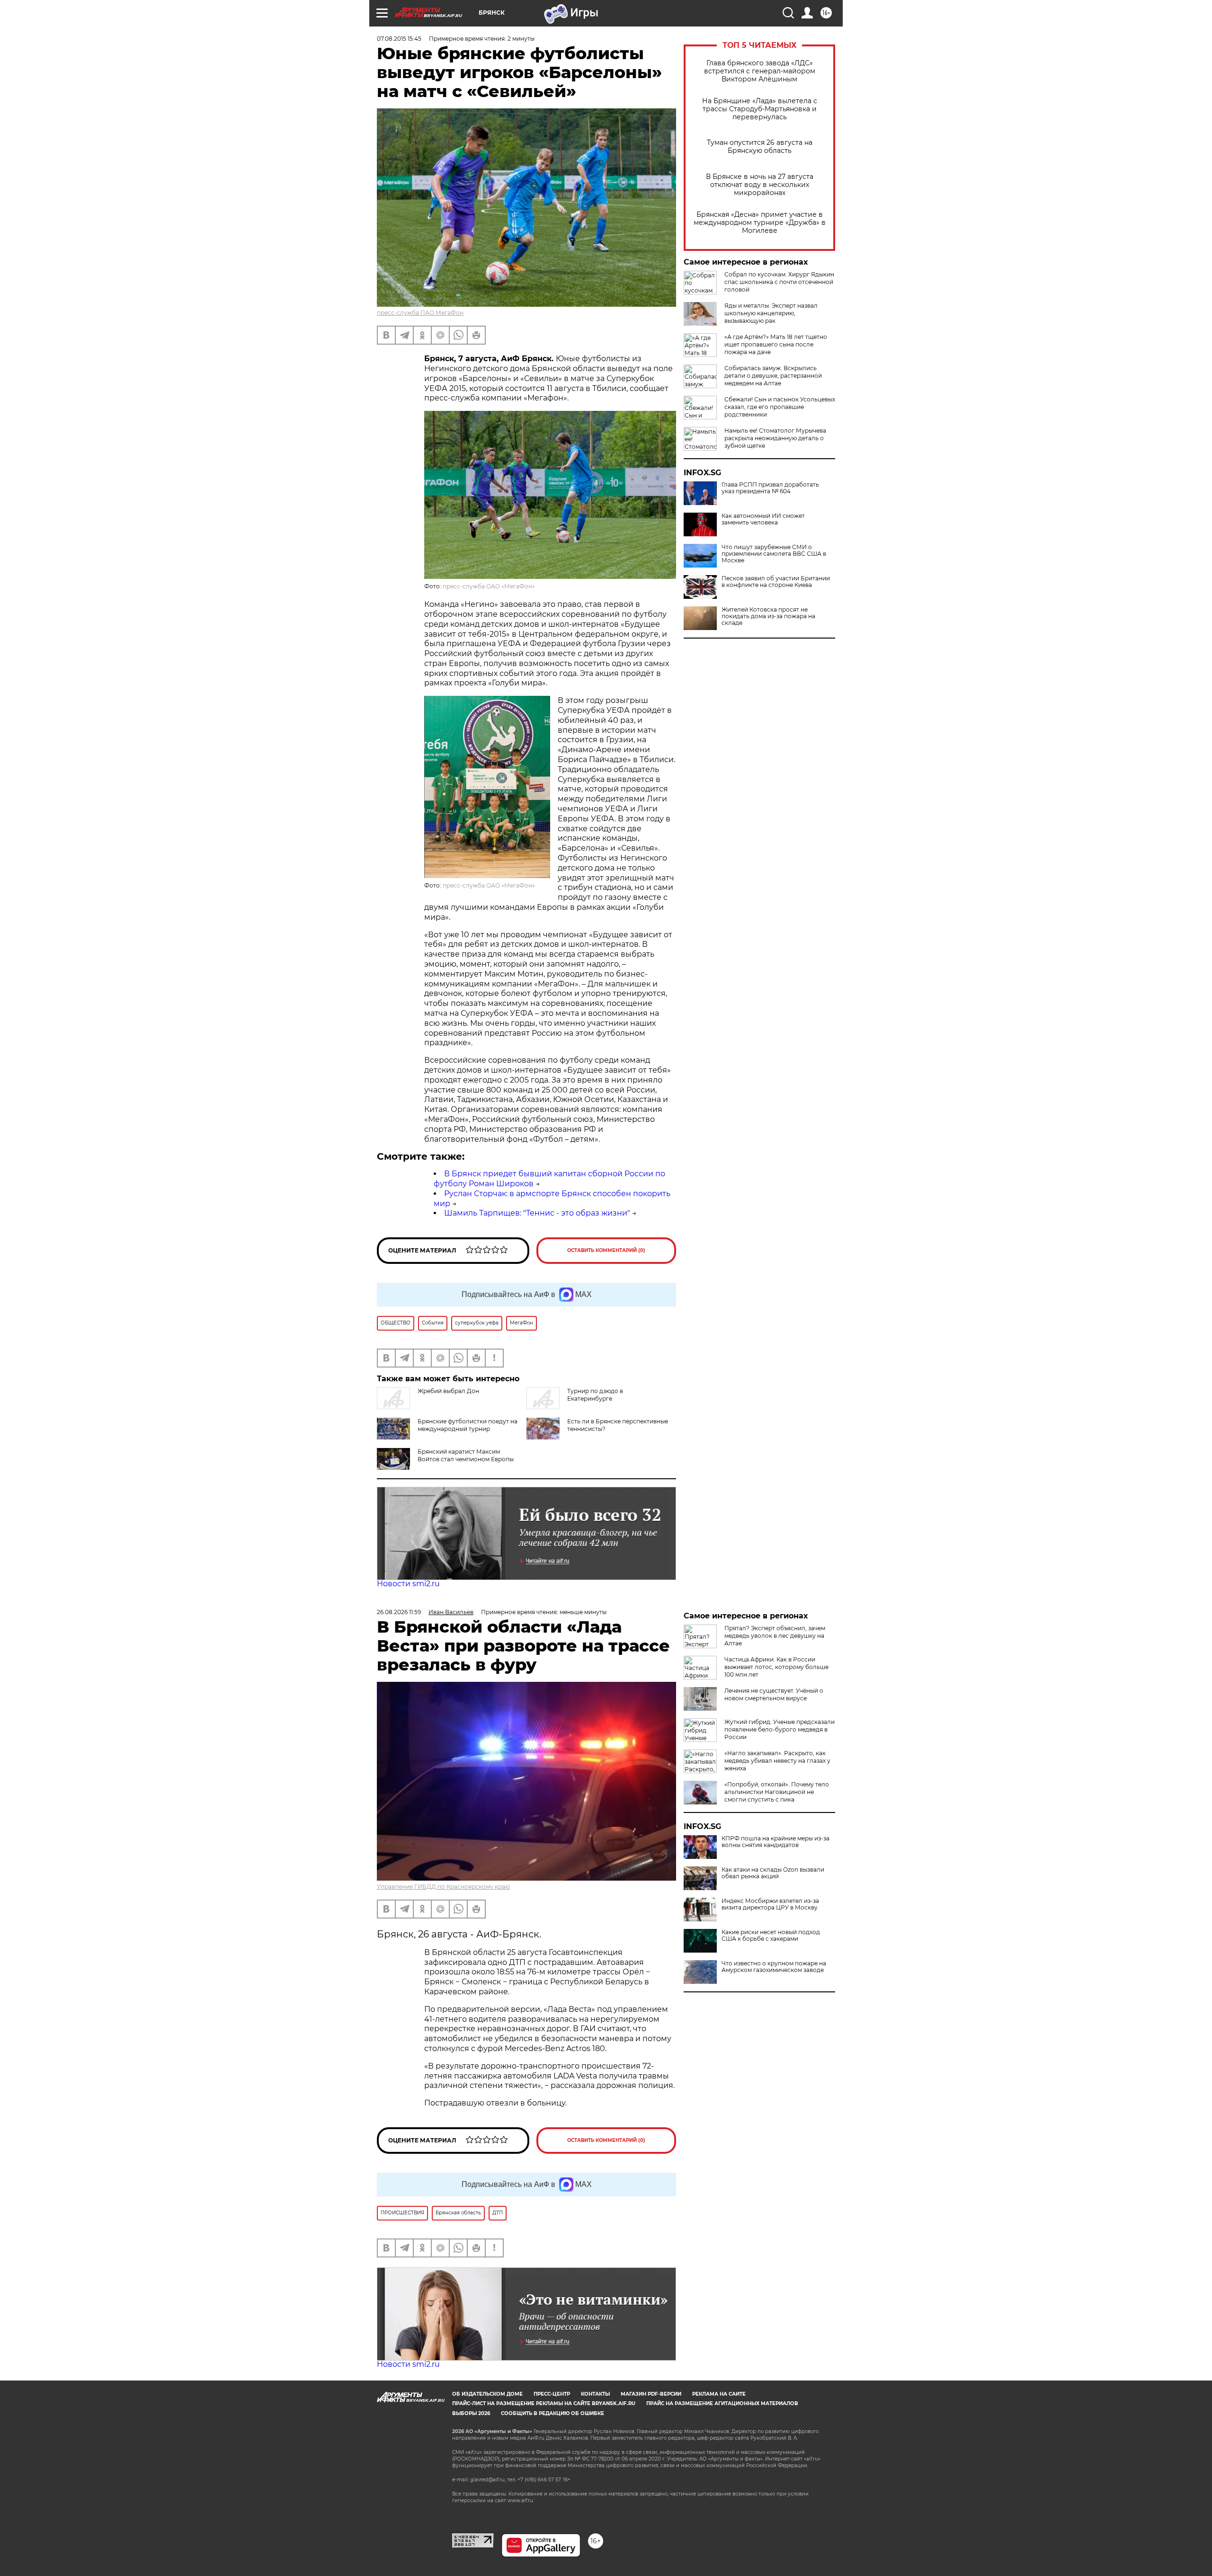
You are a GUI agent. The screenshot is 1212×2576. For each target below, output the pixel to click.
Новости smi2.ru (408, 1584)
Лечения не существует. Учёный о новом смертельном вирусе (774, 1694)
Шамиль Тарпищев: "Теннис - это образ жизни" (537, 1213)
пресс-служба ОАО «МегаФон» (489, 586)
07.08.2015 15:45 (399, 39)
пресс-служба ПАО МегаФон (420, 313)
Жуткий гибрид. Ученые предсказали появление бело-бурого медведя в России (780, 1729)
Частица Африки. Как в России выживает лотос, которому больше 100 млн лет (776, 1667)
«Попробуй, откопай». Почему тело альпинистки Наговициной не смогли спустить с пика (777, 1792)
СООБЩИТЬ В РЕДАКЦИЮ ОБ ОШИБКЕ (553, 2413)
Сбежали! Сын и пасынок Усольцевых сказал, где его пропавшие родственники (780, 407)
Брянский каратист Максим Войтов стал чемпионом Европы (466, 1455)
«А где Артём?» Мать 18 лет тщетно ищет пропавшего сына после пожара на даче (776, 344)
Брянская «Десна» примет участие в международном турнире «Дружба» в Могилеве (760, 223)
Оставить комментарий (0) (606, 1250)
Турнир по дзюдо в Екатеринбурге (595, 1395)
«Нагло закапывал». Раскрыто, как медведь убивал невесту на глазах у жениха (777, 1761)
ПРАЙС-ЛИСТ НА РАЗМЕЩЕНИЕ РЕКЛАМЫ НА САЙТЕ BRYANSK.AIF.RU (544, 2403)
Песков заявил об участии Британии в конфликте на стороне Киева (776, 582)
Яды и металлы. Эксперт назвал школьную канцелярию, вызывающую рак (771, 313)
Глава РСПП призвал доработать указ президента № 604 (770, 488)
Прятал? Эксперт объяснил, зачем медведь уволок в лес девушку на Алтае (775, 1636)
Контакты (595, 2394)
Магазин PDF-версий (651, 2394)
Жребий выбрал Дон (448, 1391)
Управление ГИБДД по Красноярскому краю (443, 1887)
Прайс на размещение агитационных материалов (722, 2403)
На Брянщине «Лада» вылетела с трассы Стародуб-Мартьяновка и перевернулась (760, 109)
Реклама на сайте (719, 2394)
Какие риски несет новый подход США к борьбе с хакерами (771, 1936)
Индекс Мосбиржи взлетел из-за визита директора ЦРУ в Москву (770, 1904)
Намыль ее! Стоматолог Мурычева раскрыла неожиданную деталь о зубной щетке (775, 438)
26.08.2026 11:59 (399, 1612)
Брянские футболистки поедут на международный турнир (468, 1425)
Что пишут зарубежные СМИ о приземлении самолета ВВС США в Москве (774, 554)
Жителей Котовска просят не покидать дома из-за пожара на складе (768, 616)
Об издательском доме (487, 2394)
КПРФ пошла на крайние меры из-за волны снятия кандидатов (775, 1842)
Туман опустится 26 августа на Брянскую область (760, 147)
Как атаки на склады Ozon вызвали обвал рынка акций (773, 1873)
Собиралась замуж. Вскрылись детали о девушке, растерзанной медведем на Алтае (773, 376)
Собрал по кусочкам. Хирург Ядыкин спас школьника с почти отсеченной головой (779, 282)
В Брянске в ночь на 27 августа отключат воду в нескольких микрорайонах (760, 185)
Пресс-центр (552, 2394)
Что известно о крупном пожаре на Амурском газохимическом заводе (774, 1967)
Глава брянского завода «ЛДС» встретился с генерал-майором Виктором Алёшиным (760, 71)
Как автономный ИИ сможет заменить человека (763, 519)
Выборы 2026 (471, 2413)
